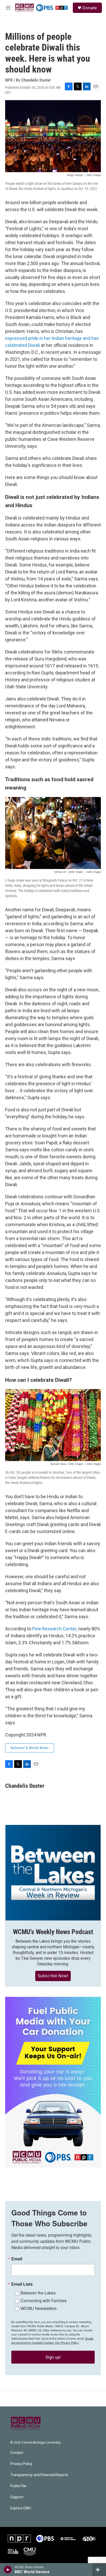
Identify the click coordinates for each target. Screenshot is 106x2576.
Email (17, 2259)
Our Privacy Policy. (67, 2342)
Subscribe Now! (53, 1976)
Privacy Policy (21, 2464)
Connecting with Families (44, 2300)
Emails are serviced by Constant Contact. (52, 2340)
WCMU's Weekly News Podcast (53, 1932)
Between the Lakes (38, 2293)
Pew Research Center (54, 1629)
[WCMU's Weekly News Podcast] (53, 1873)
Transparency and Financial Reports (39, 2475)
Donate (90, 8)
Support (17, 2497)
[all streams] (99, 2570)
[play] (8, 2570)
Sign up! (53, 2357)
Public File (18, 2486)
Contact (17, 2453)
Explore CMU (21, 2508)
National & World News (30, 1748)
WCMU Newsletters (39, 2308)
